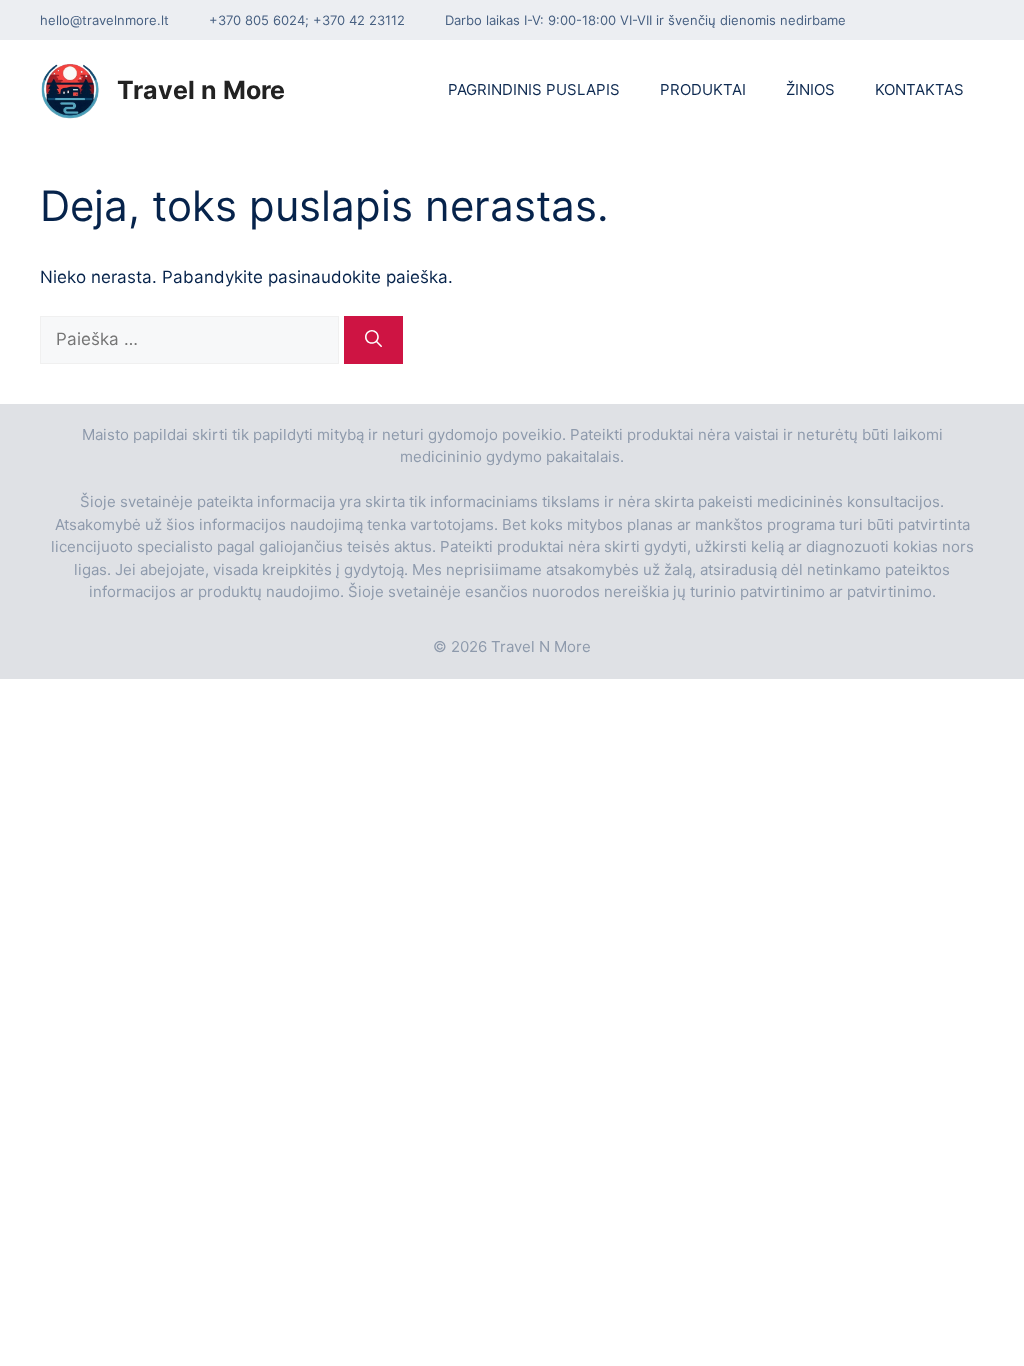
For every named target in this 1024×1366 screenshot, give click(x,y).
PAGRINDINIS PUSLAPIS (534, 89)
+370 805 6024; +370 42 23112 (307, 20)
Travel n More (201, 90)
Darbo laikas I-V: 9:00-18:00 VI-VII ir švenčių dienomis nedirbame (645, 20)
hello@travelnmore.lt (104, 20)
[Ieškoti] (373, 340)
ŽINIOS (810, 89)
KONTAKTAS (919, 89)
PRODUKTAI (703, 89)
